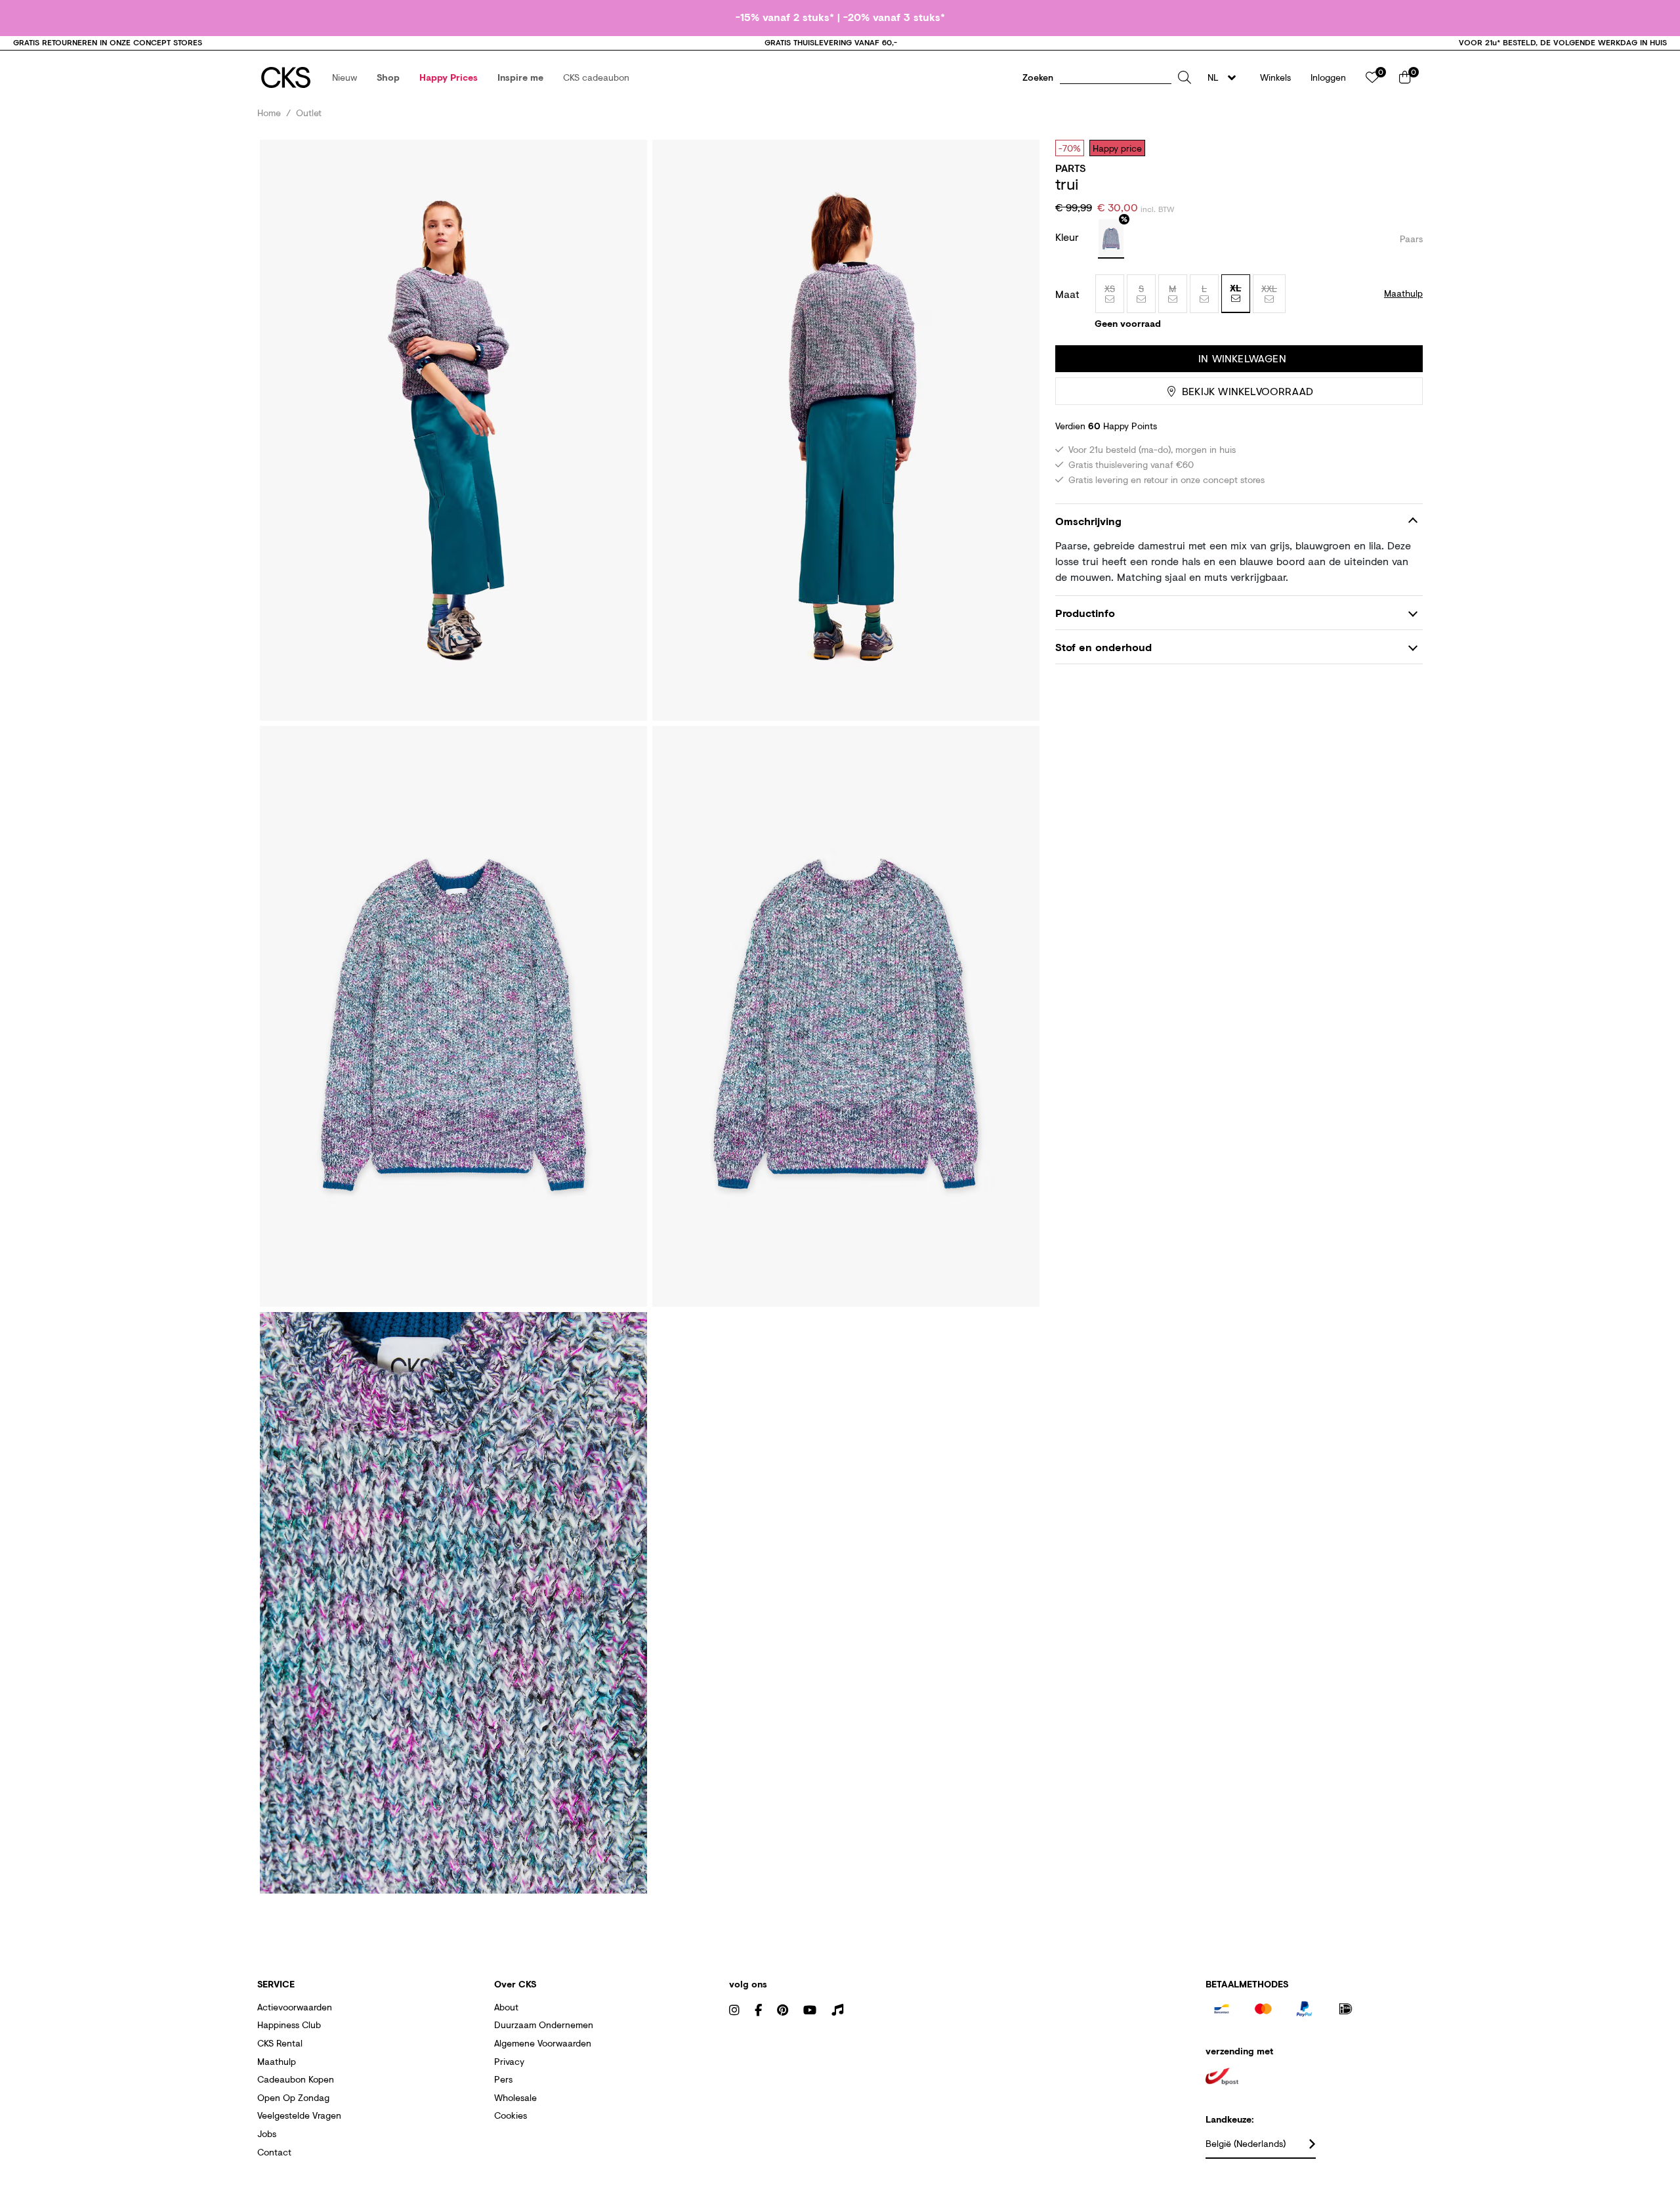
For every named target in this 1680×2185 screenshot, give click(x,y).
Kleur (1069, 237)
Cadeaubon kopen (296, 2079)
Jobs (267, 2133)
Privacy (509, 2061)
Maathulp (277, 2061)
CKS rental (280, 2043)
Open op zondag (293, 2097)
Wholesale (515, 2097)
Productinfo (1085, 613)
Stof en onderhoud (1103, 647)
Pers (503, 2079)
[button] (345, 77)
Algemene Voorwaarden (543, 2043)
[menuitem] (345, 77)
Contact (274, 2152)
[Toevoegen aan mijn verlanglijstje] (1403, 148)
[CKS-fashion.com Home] (286, 77)
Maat (1067, 294)
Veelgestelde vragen (299, 2115)
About (506, 2007)
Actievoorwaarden (295, 2007)
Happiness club (289, 2025)
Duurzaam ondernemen (544, 2025)
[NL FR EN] (1226, 77)
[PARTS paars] (1111, 239)
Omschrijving (1088, 521)
